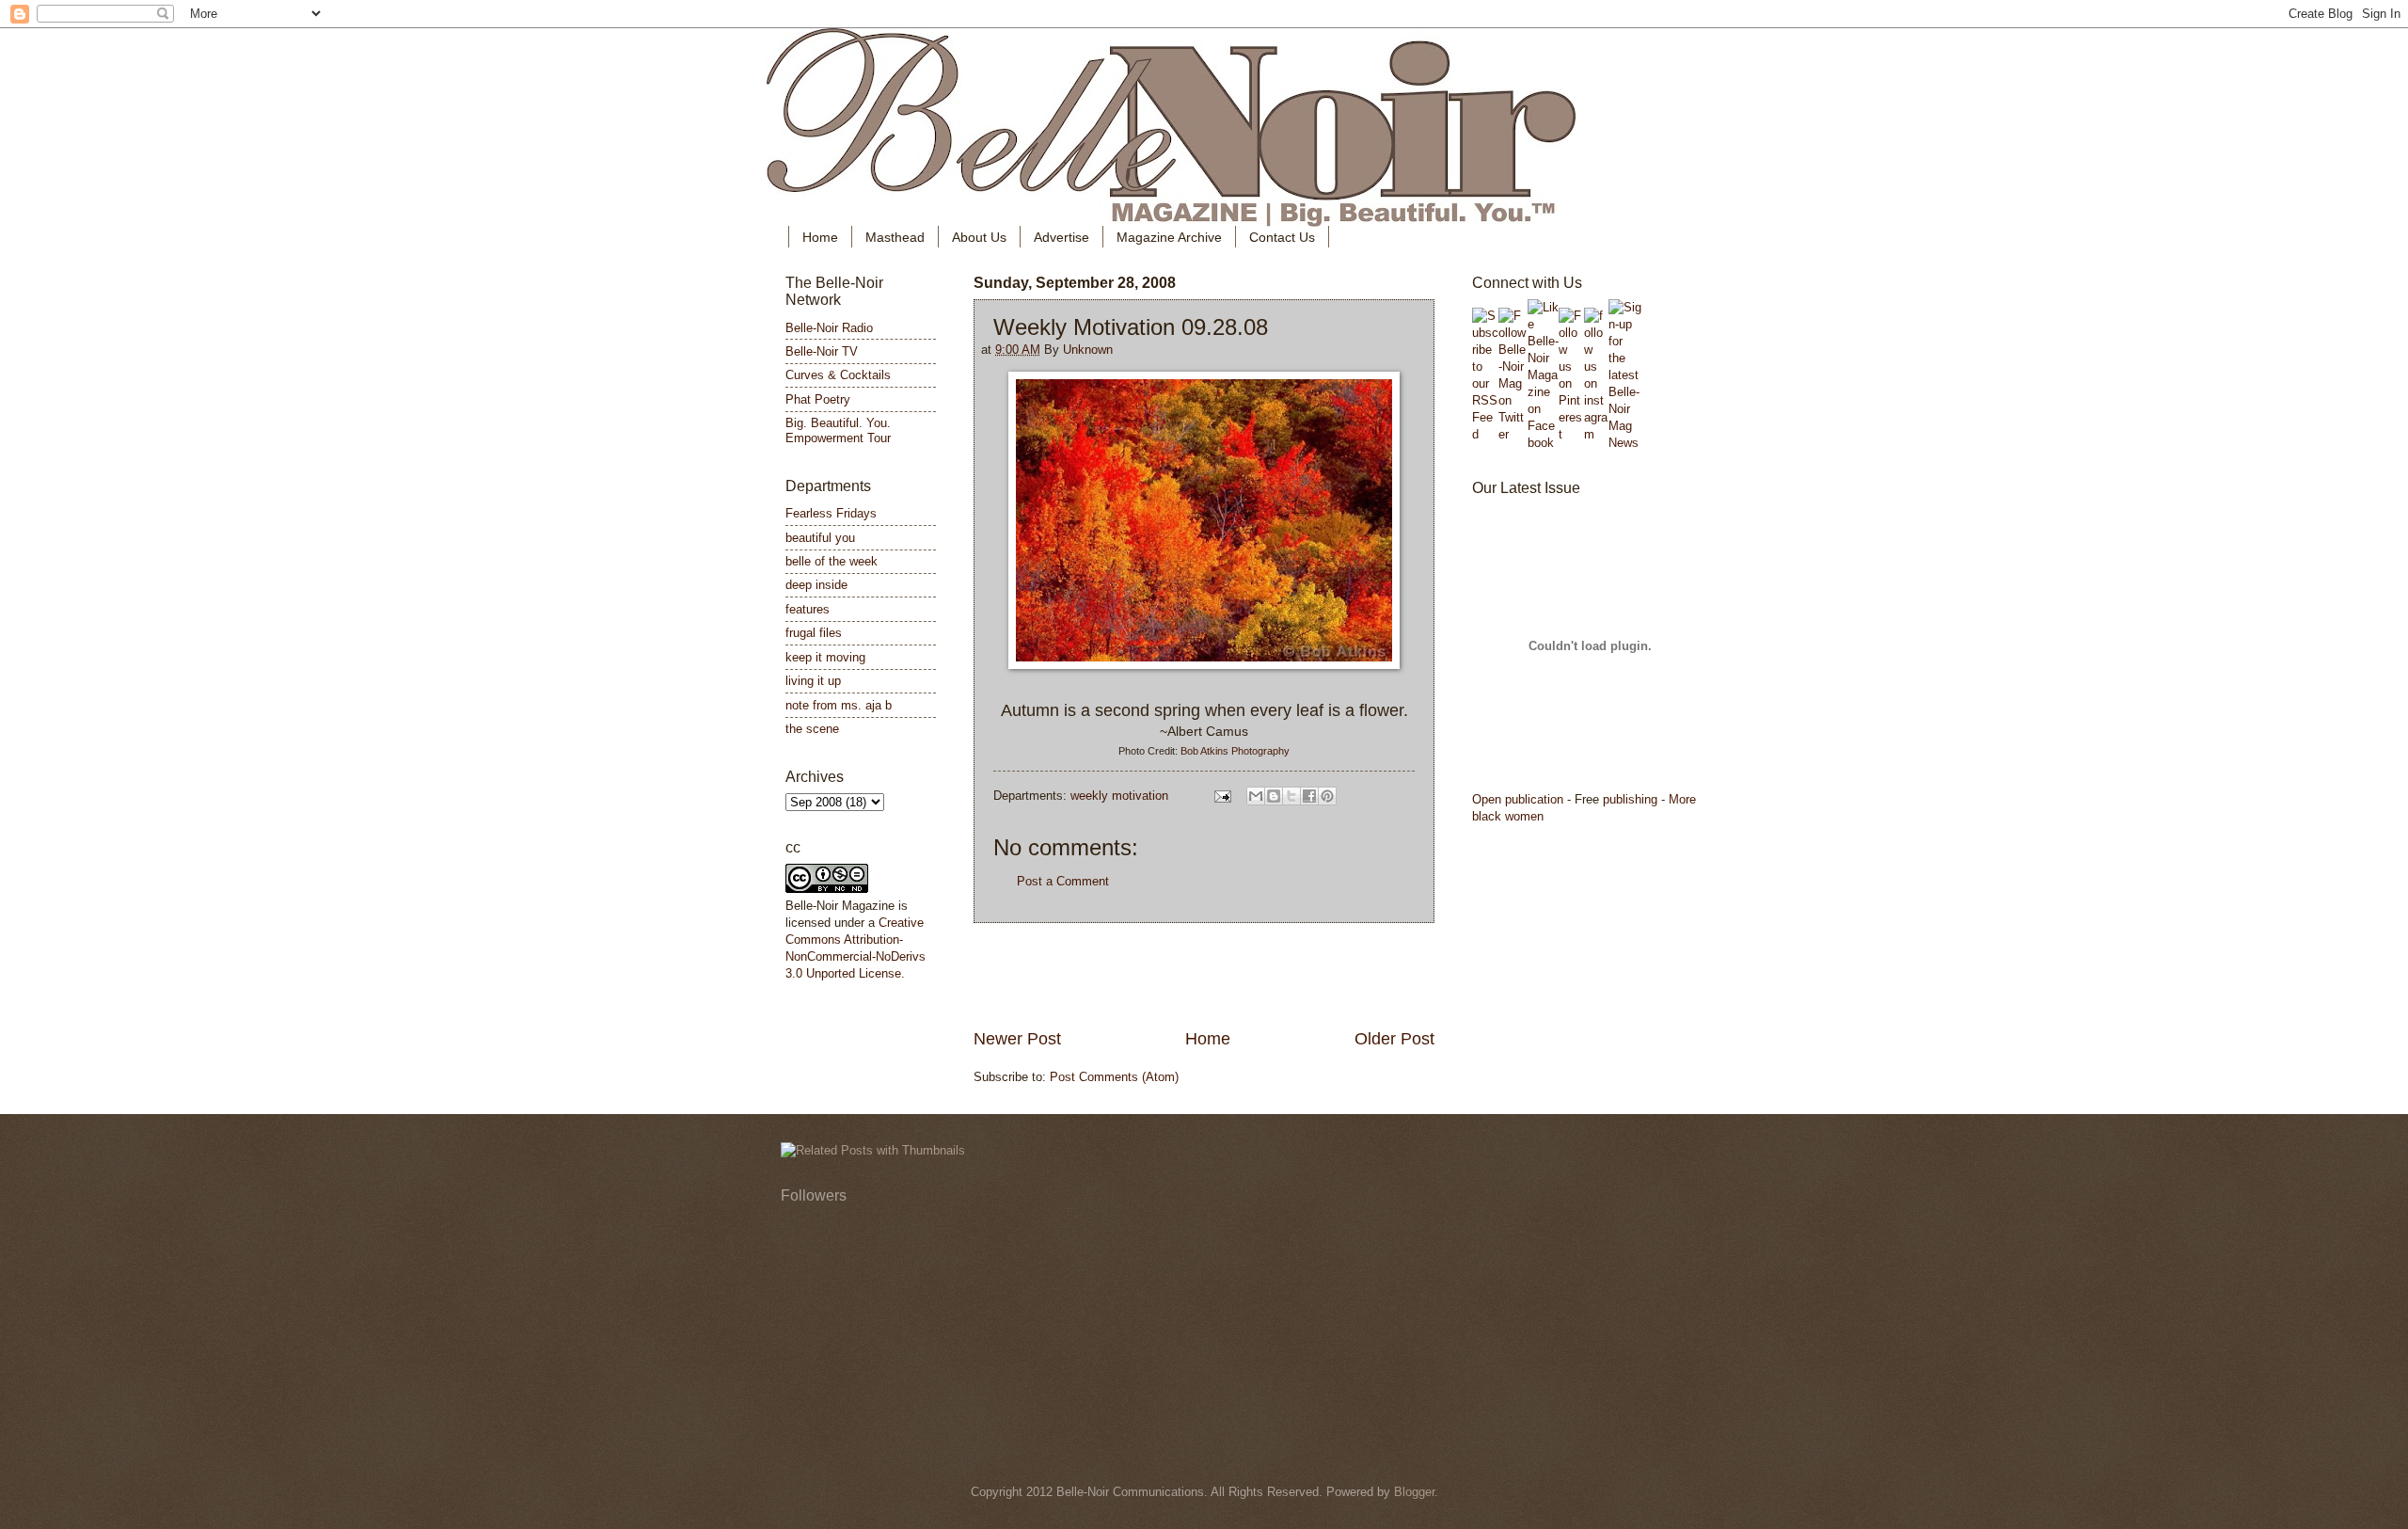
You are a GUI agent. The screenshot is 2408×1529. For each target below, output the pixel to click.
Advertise (1061, 237)
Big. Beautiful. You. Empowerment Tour (838, 430)
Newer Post (1017, 1039)
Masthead (895, 237)
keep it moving (825, 657)
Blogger (1414, 1492)
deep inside (816, 585)
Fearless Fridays (831, 513)
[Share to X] (1291, 796)
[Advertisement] (1204, 976)
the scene (812, 729)
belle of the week (832, 561)
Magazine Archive (1169, 237)
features (808, 609)
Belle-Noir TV (822, 351)
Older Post (1394, 1039)
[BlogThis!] (1274, 796)
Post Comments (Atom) (1114, 1077)
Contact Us (1282, 237)
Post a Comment (1063, 881)
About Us (979, 237)
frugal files (814, 633)
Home (820, 237)
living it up (813, 681)
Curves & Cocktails (838, 375)
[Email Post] (1222, 796)
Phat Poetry (818, 399)
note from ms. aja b (839, 705)
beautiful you (820, 538)
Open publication (1518, 799)
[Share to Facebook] (1309, 796)
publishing (1630, 799)
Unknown (1088, 350)
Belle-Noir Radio (829, 328)
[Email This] (1256, 796)
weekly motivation (1119, 796)
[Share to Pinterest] (1327, 796)
